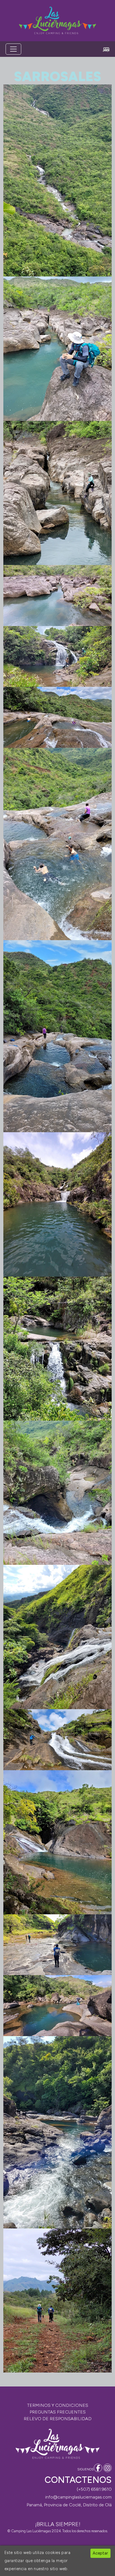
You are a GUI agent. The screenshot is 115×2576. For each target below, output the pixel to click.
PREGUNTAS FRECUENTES (58, 2412)
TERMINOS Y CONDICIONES (58, 2405)
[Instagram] (107, 2468)
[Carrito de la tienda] (106, 49)
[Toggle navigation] (13, 49)
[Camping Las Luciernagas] (57, 21)
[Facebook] (98, 2468)
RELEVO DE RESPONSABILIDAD (58, 2419)
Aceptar (100, 2553)
